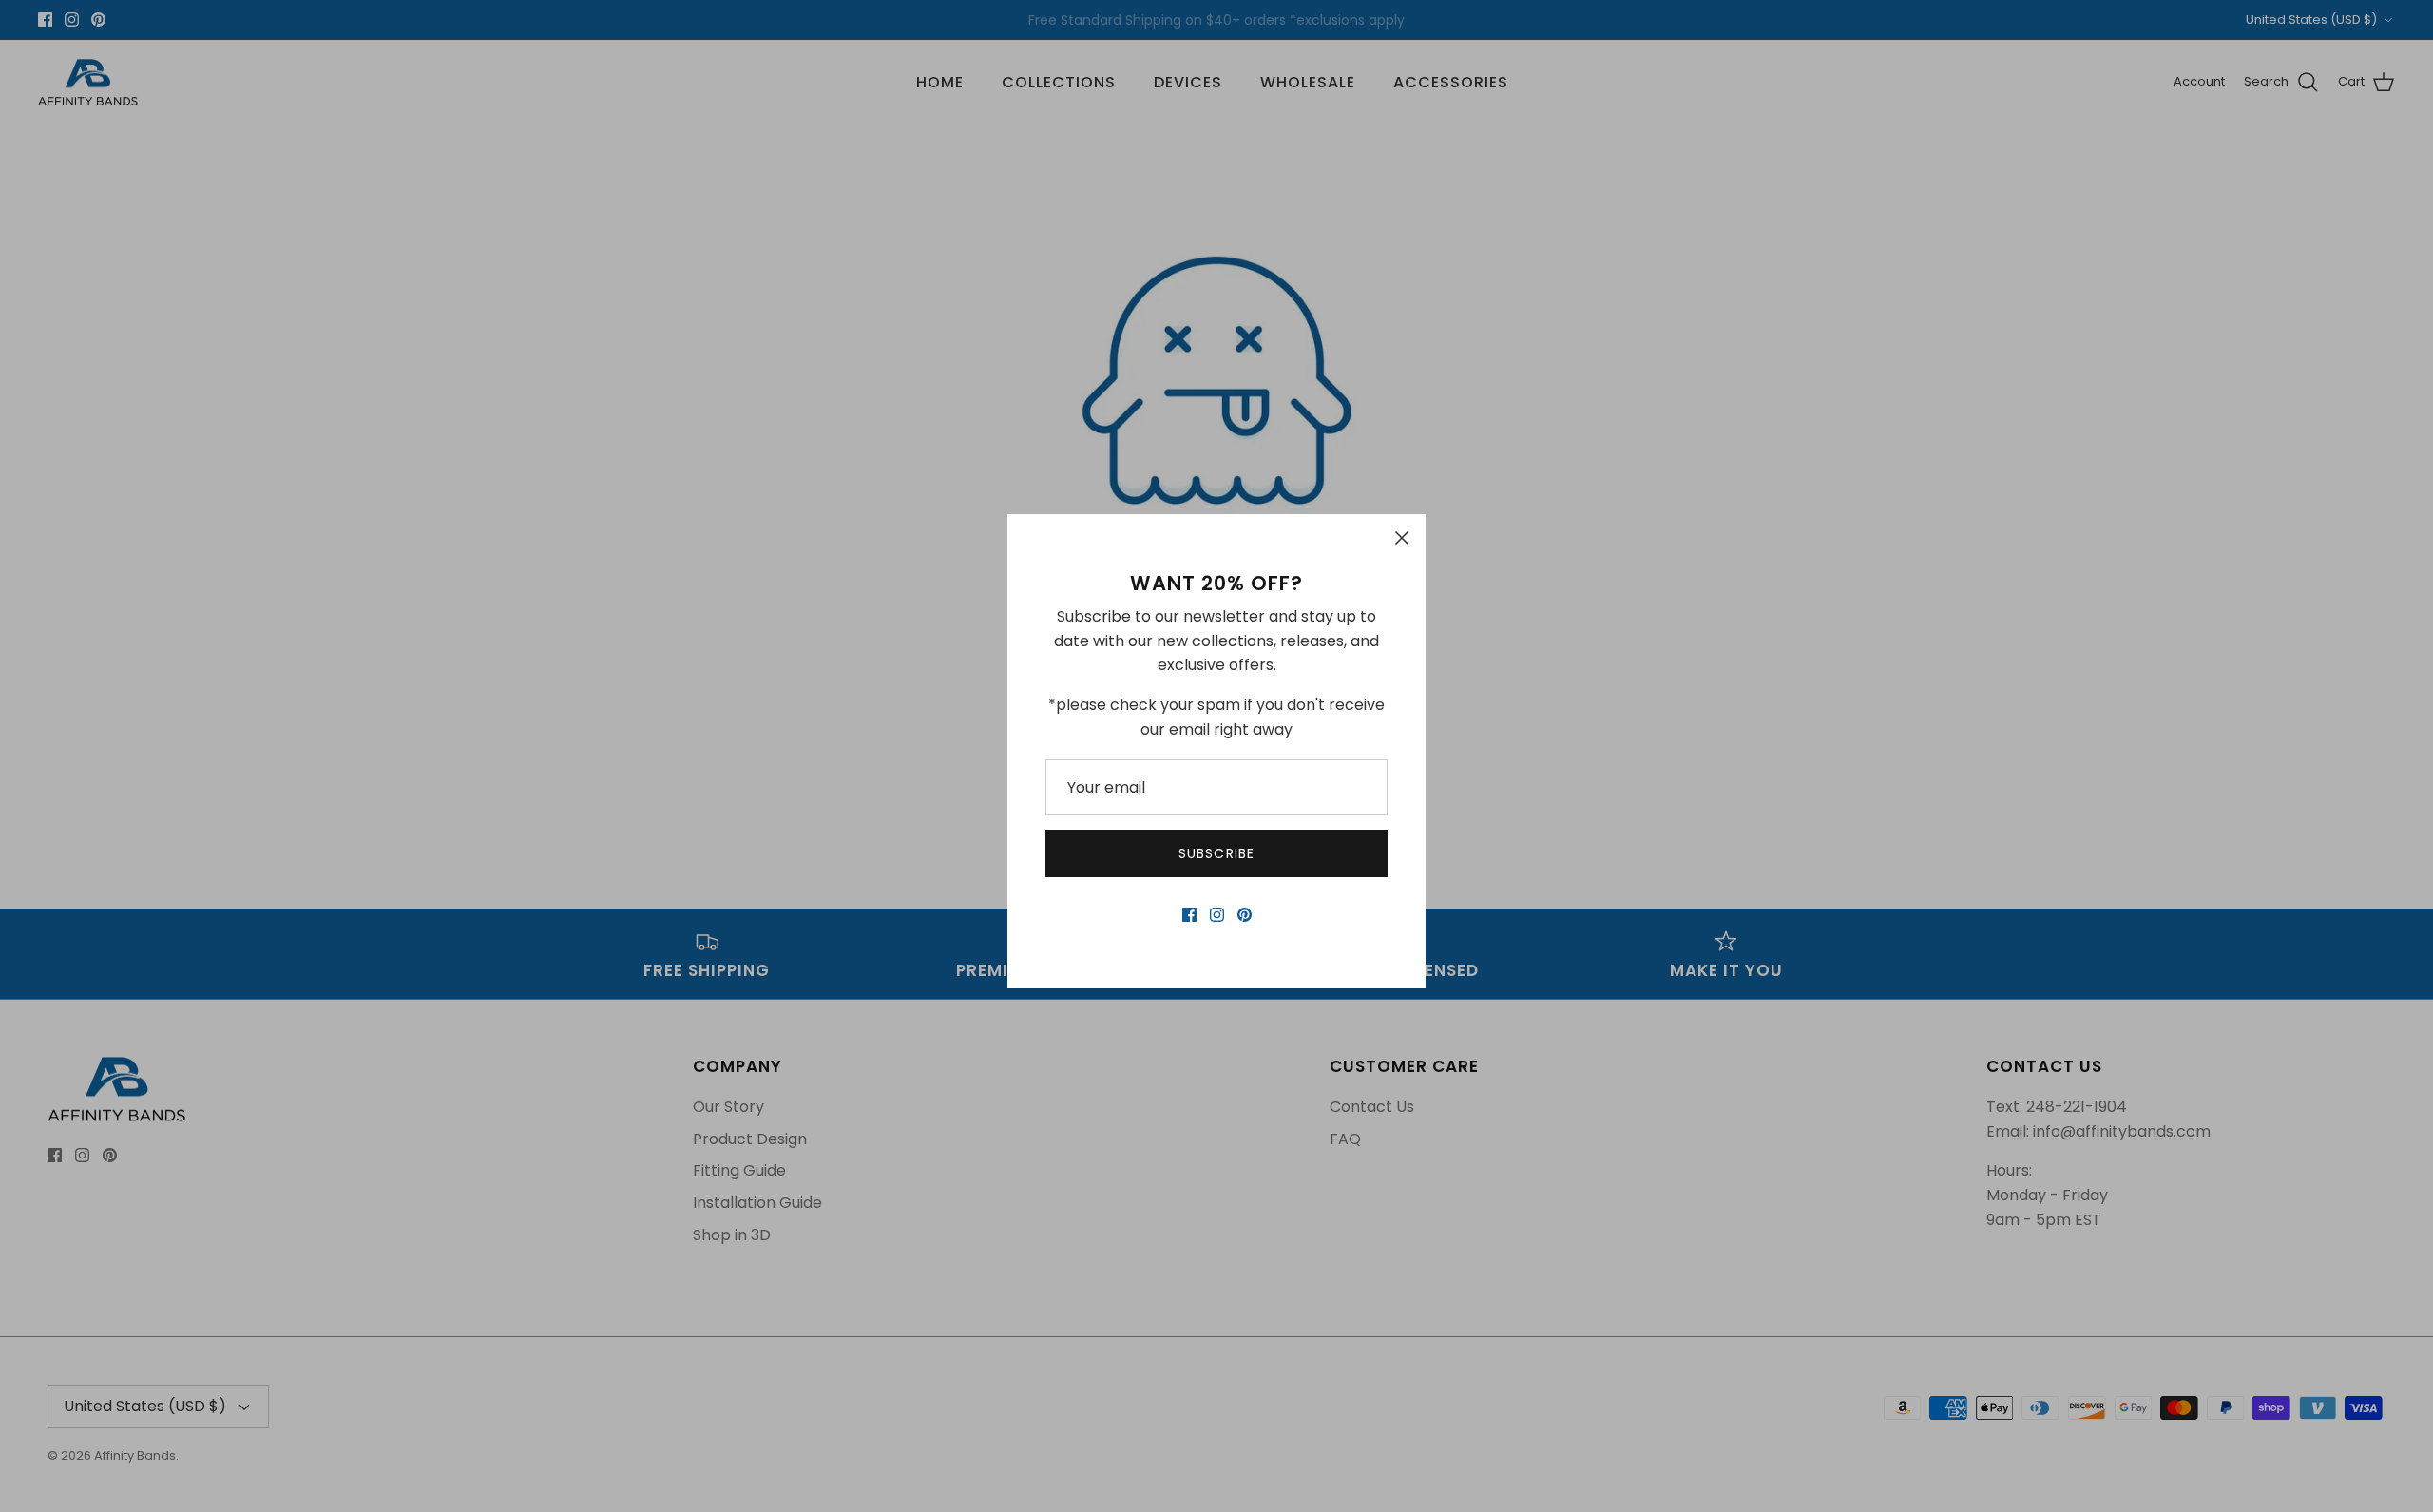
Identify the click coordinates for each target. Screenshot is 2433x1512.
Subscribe (1216, 853)
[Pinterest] (1245, 915)
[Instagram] (1217, 915)
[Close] (1402, 538)
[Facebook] (1189, 915)
